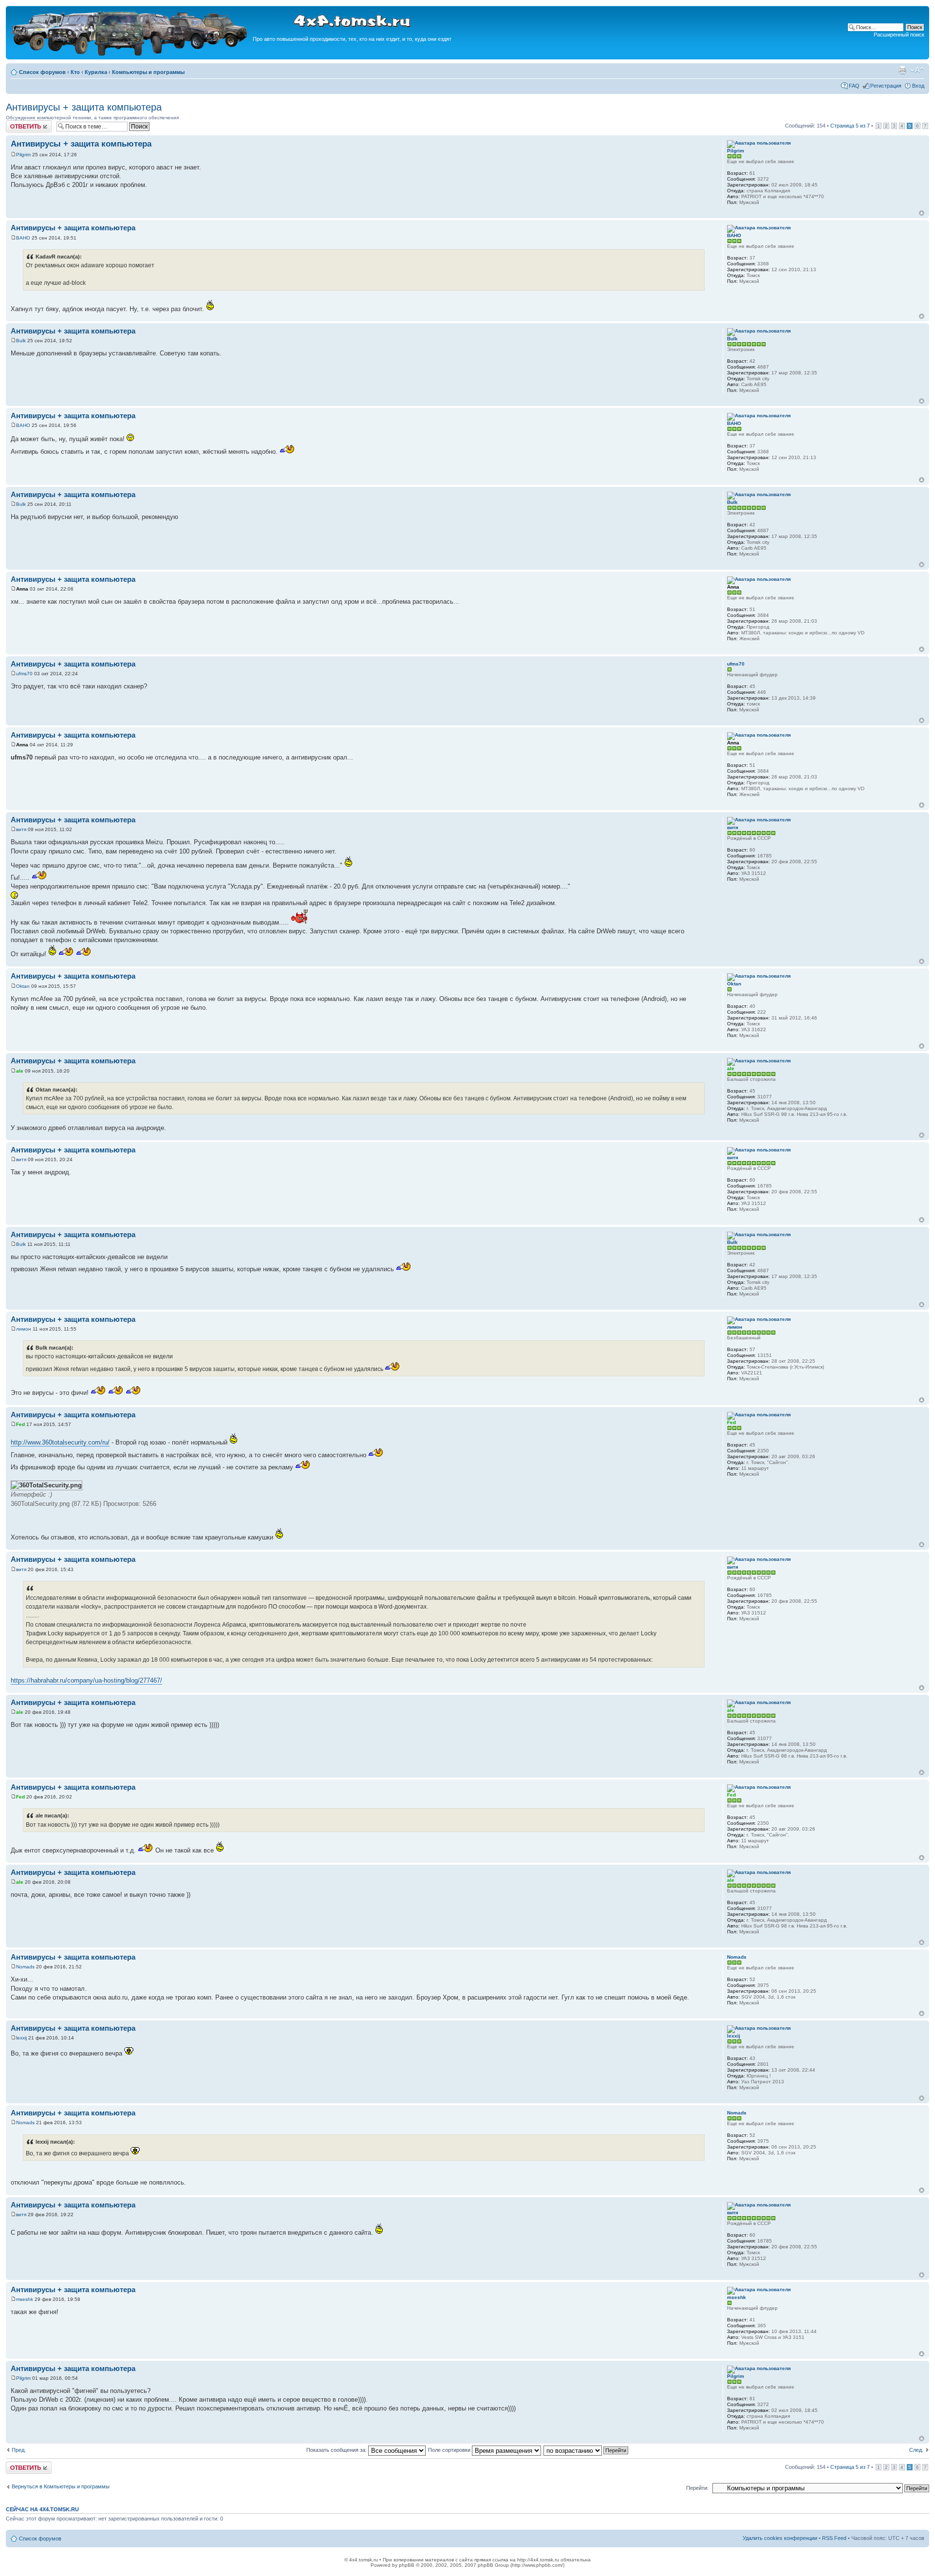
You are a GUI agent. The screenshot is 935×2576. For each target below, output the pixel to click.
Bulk (21, 341)
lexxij (21, 2038)
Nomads (25, 1967)
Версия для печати (902, 70)
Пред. (19, 2450)
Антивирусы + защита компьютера (84, 107)
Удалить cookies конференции (780, 2538)
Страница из (850, 126)
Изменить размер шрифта (917, 70)
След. (916, 2450)
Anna (22, 589)
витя (21, 829)
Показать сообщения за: (337, 2450)
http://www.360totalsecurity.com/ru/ (60, 1442)
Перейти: (697, 2488)
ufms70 (24, 674)
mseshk (25, 2299)
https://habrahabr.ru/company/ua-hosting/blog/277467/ (86, 1680)
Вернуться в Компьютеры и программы (61, 2486)
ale (20, 1071)
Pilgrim (23, 155)
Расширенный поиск (899, 35)
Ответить (18, 123)
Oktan (23, 986)
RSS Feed (834, 2538)
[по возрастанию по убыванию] (586, 2450)
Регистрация (886, 86)
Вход (918, 86)
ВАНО (23, 238)
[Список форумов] (131, 54)
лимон (24, 1329)
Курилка (96, 72)
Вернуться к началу (922, 213)
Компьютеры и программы (148, 72)
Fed (20, 1424)
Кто (75, 72)
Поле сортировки (450, 2450)
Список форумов (42, 72)
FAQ (854, 86)
